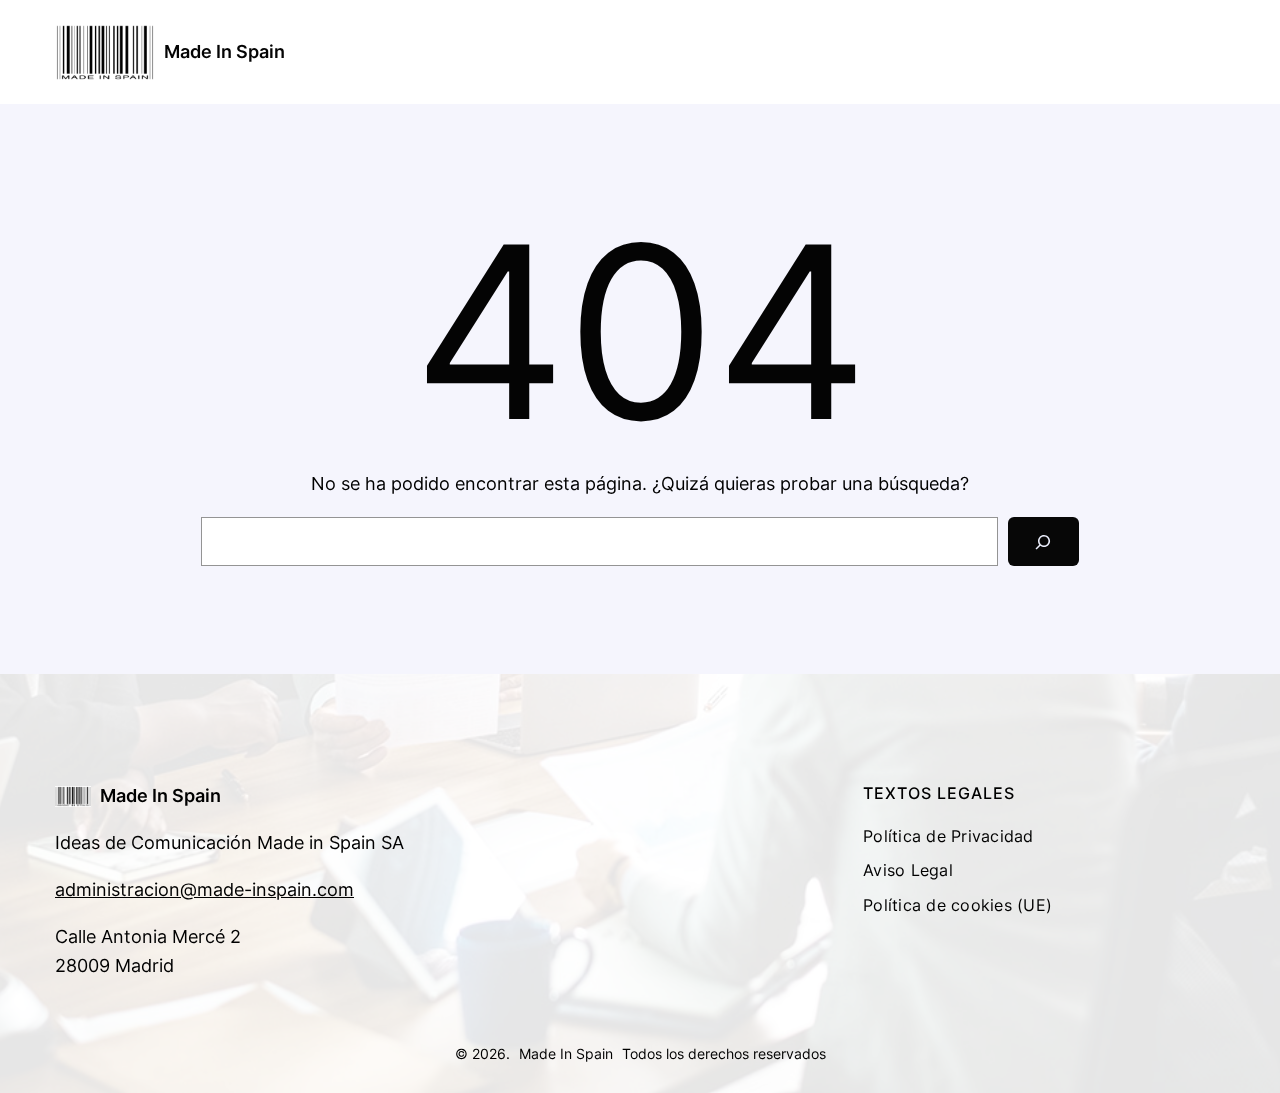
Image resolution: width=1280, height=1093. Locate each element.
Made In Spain (224, 51)
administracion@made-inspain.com (204, 889)
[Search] (1043, 541)
